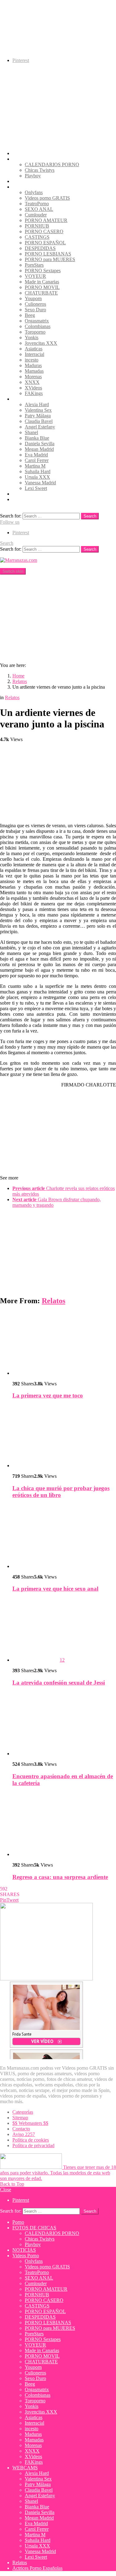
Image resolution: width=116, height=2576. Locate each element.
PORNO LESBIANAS (48, 254)
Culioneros (35, 304)
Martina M (35, 466)
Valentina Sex (38, 410)
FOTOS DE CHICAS (34, 159)
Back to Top (12, 2184)
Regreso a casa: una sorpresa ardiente (60, 1877)
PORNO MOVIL (42, 287)
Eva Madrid (36, 455)
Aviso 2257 (24, 2134)
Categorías (23, 2112)
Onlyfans (34, 192)
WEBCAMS (25, 399)
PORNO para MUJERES (50, 259)
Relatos (20, 494)
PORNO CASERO (44, 231)
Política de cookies (31, 2140)
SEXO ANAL (39, 209)
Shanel (31, 432)
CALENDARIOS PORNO (52, 164)
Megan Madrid (39, 449)
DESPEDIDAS (40, 248)
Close (6, 2190)
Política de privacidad (33, 2145)
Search (90, 516)
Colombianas (38, 326)
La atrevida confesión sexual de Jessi (59, 1683)
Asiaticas (34, 349)
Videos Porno (26, 187)
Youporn (33, 298)
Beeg (30, 315)
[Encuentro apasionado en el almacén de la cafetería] (64, 1724)
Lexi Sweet (36, 488)
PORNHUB (37, 226)
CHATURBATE (41, 293)
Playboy (33, 176)
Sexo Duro (35, 310)
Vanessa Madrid (40, 483)
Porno (18, 153)
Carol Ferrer (37, 460)
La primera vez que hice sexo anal (55, 1589)
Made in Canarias (42, 282)
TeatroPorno (37, 204)
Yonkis (32, 338)
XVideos (33, 388)
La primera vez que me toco (48, 1395)
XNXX (32, 382)
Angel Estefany (40, 427)
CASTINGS (37, 237)
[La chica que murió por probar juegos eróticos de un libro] (64, 1437)
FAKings (34, 393)
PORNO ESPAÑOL (45, 243)
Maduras (33, 365)
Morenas (33, 377)
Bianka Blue (37, 438)
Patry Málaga (38, 416)
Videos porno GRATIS (47, 198)
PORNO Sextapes (43, 271)
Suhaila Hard (38, 471)
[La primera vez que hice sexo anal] (64, 1537)
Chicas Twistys (40, 170)
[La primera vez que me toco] (64, 1344)
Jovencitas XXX (41, 343)
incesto (32, 360)
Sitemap (20, 2118)
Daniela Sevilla (40, 444)
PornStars (34, 265)
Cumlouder (36, 215)
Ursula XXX (37, 477)
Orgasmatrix (37, 321)
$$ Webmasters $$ (30, 2123)
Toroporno (35, 332)
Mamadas (34, 371)
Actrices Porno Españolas (37, 499)
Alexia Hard (37, 404)
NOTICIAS (24, 181)
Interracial (34, 354)
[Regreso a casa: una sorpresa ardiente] (64, 1825)
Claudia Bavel (39, 421)
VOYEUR (35, 276)
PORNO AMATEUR (46, 220)
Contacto (21, 2129)
